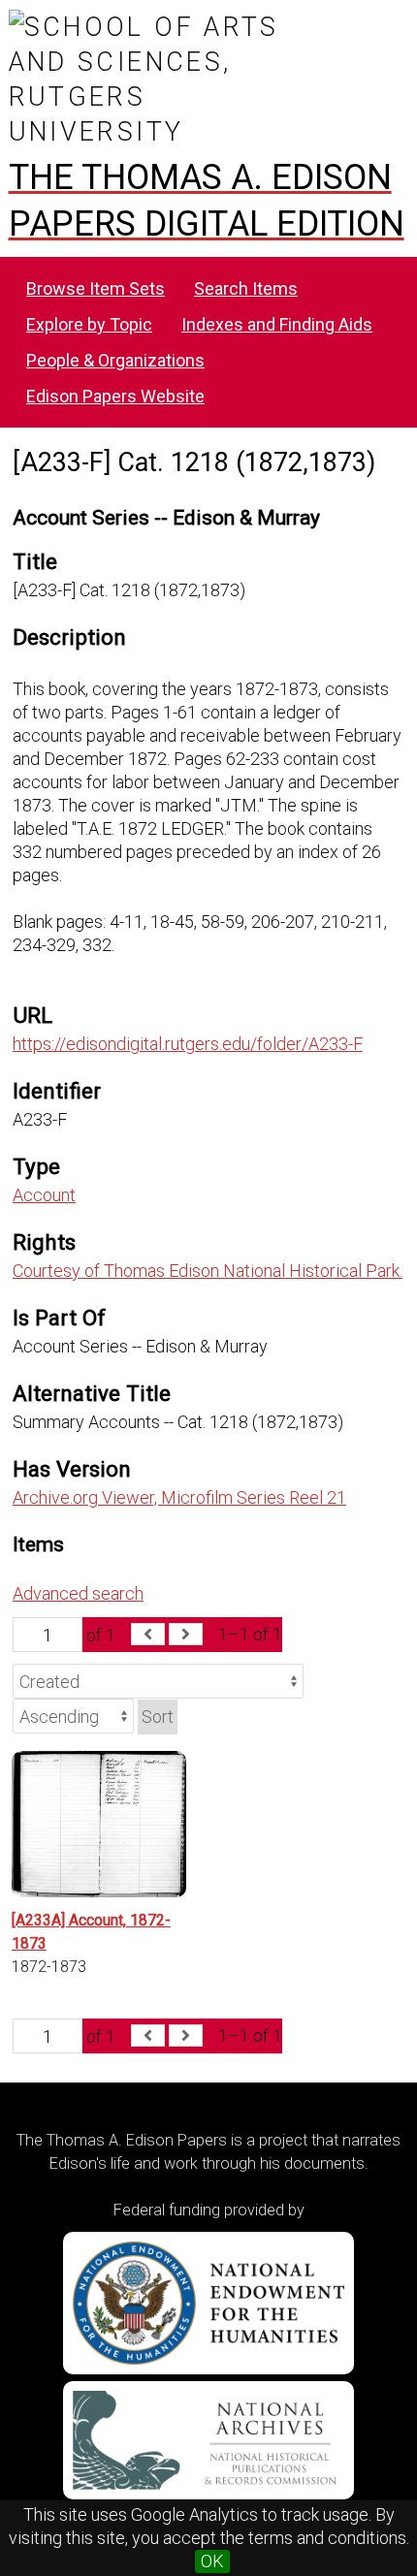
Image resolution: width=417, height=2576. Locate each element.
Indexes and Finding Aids (277, 324)
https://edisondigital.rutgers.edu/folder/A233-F (188, 1044)
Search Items (246, 288)
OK (212, 2561)
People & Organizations (115, 360)
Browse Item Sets (96, 288)
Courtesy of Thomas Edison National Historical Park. (208, 1271)
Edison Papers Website (115, 396)
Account (44, 1195)
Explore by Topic (89, 324)
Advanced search (78, 1593)
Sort (158, 1717)
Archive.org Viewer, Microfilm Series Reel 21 (179, 1497)
